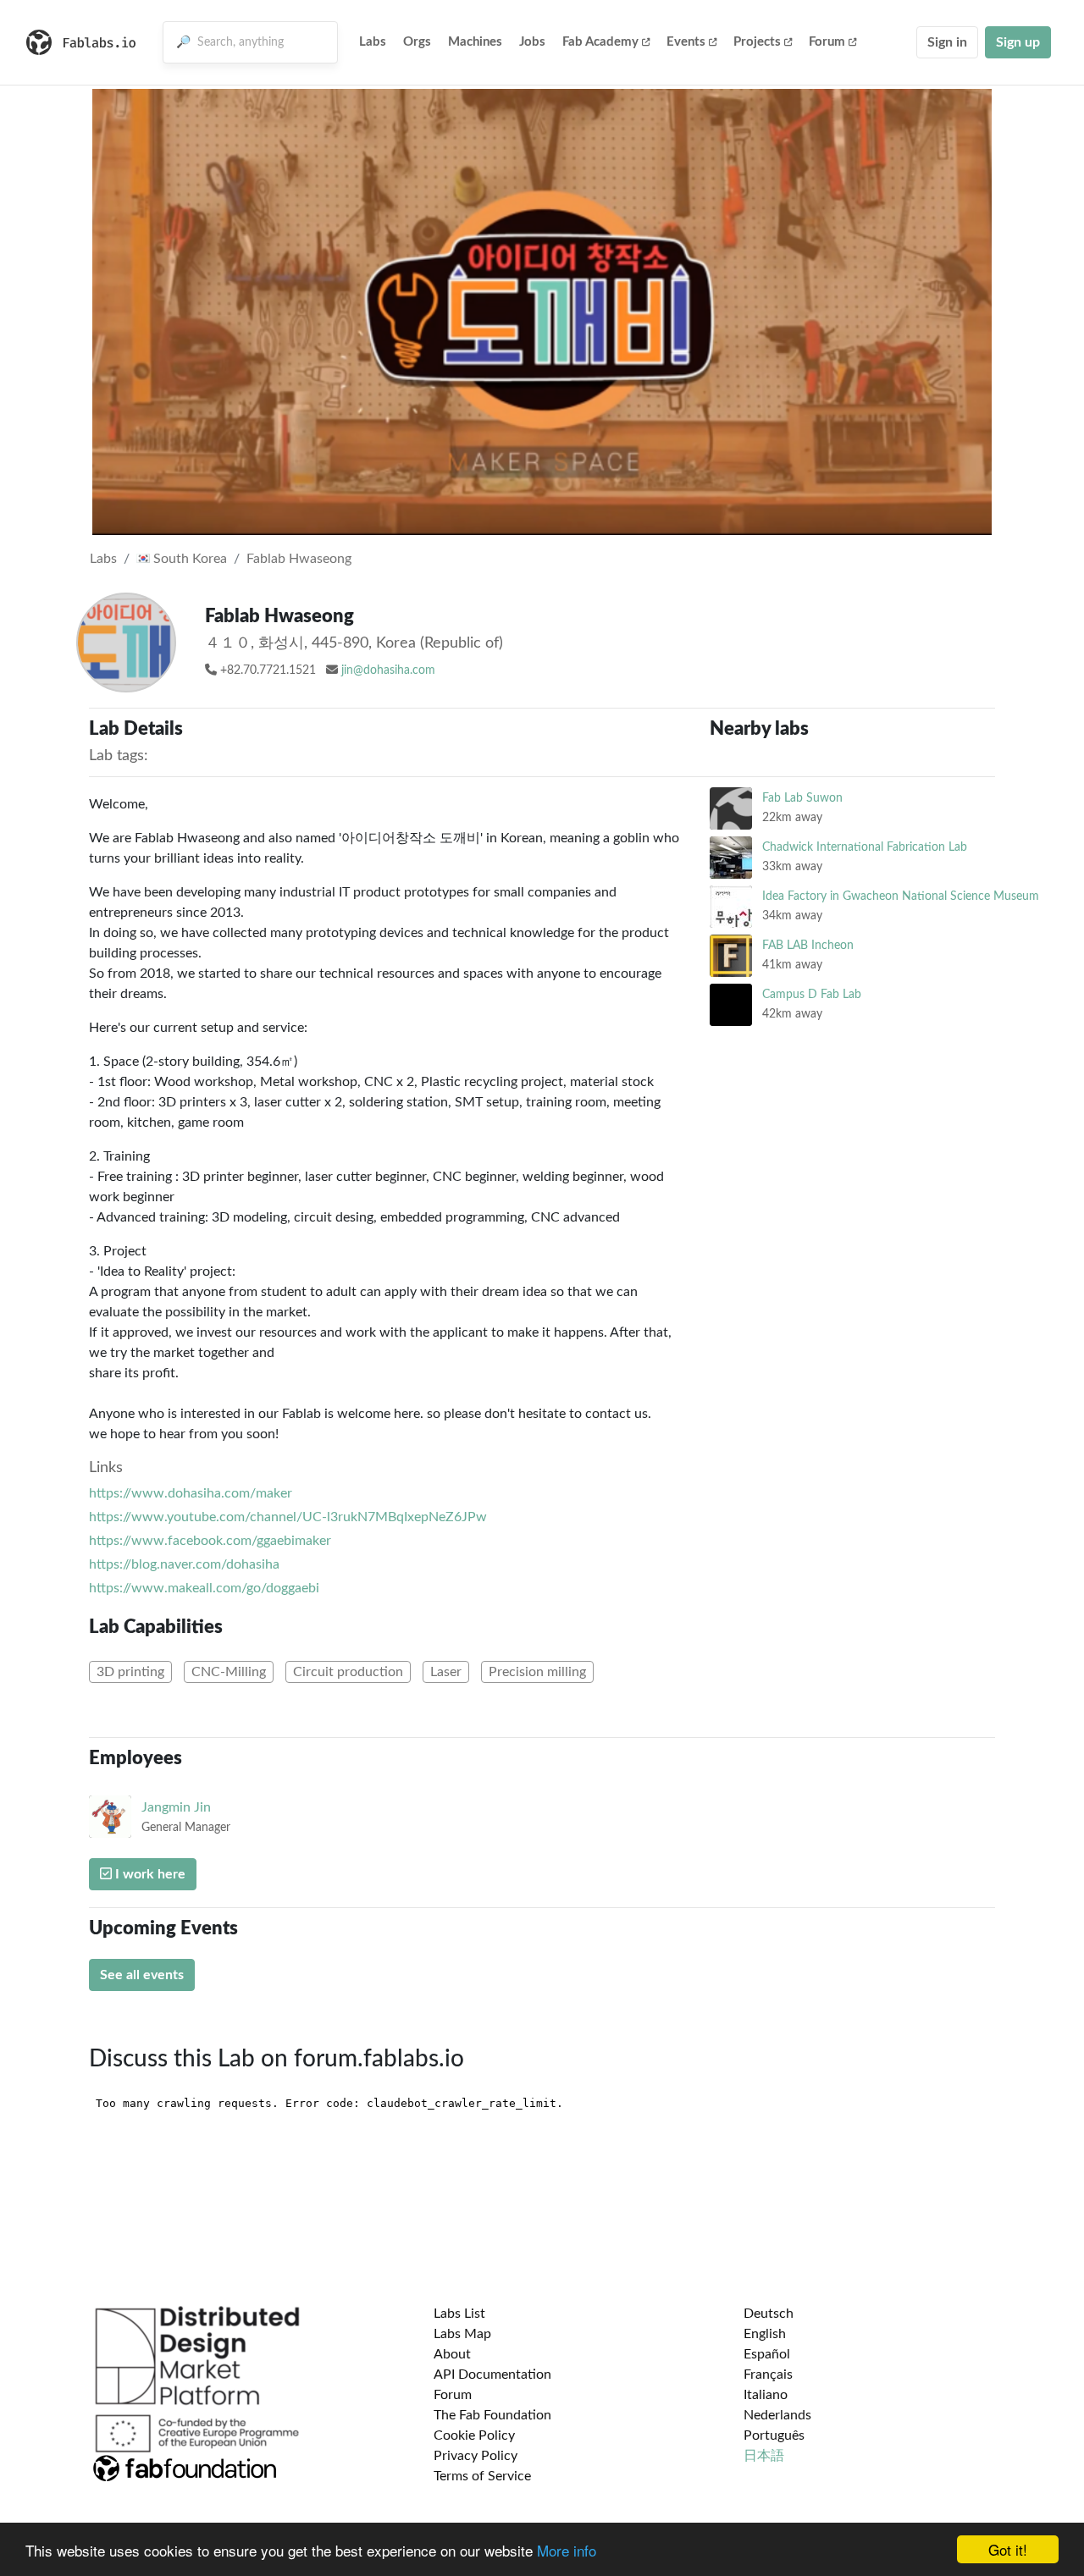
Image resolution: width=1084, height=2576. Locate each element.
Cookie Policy (474, 2435)
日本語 (764, 2456)
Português (774, 2435)
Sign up (1018, 42)
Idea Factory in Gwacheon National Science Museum (901, 896)
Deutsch (769, 2314)
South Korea (188, 559)
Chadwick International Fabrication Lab (865, 847)
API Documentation (492, 2375)
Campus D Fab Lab (812, 994)
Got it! (1008, 2549)
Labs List (459, 2314)
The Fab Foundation (492, 2415)
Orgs (417, 42)
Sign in (947, 42)
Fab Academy (600, 42)
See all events (142, 1975)
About (452, 2354)
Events (686, 42)
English (765, 2334)
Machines (475, 42)
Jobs (532, 42)
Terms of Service (482, 2476)
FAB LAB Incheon (808, 945)
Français (768, 2375)
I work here (149, 1874)
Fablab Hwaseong (299, 559)
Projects (757, 42)
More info (567, 2550)
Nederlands (777, 2415)
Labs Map (462, 2334)
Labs (373, 42)
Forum (827, 42)
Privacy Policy (476, 2456)
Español (767, 2354)
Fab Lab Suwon (802, 798)
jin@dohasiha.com (388, 670)
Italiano (766, 2395)
